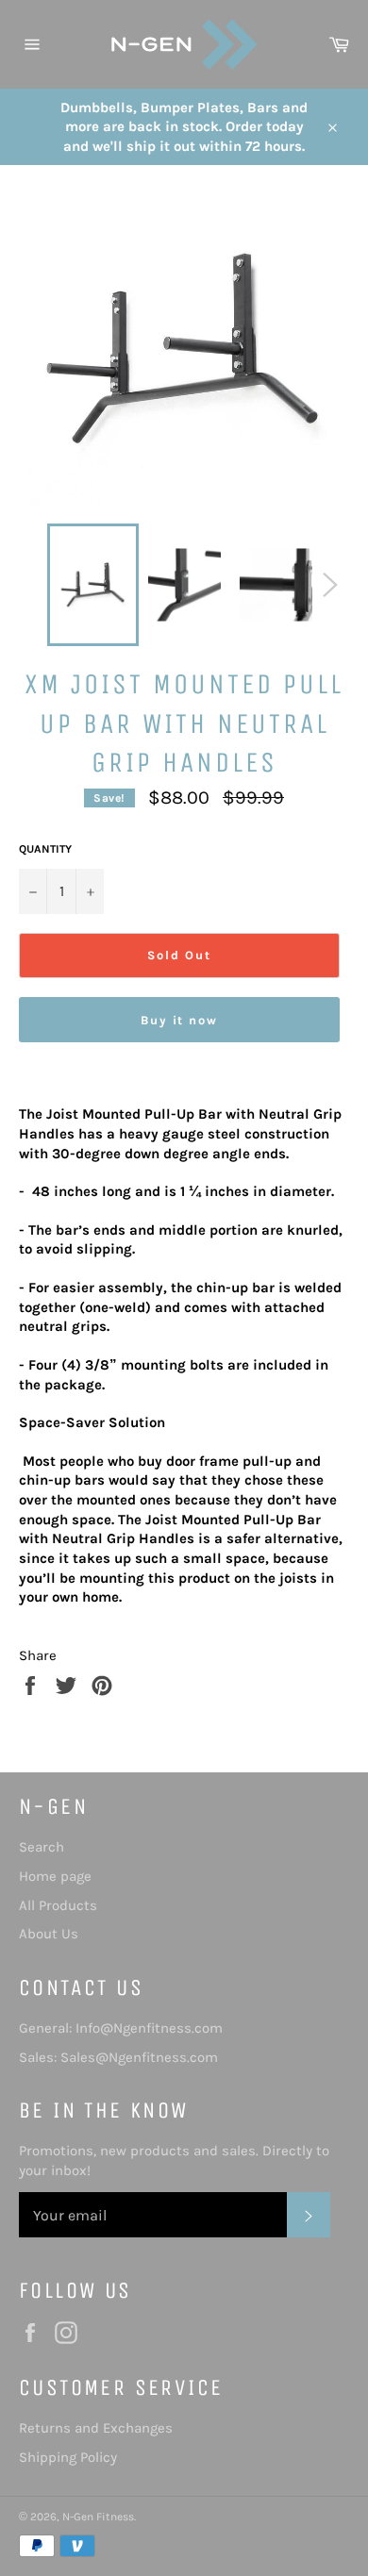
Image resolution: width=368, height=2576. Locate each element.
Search (42, 1847)
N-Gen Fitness (98, 2517)
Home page (55, 1876)
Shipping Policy (68, 2457)
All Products (58, 1905)
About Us (49, 1934)
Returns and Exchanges (96, 2428)
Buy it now (180, 1020)
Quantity (45, 849)
